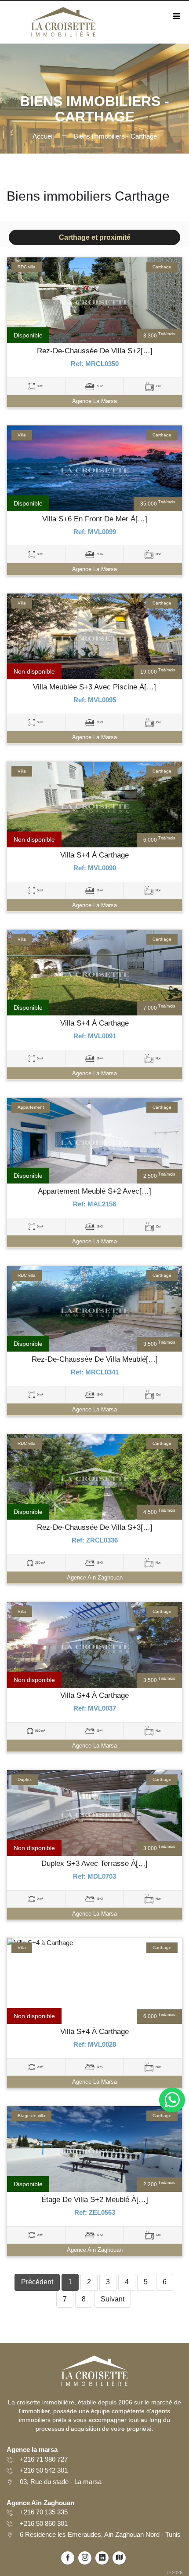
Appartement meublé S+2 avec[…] (94, 1191)
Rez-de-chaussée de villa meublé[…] (95, 1359)
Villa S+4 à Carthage (94, 855)
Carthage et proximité (95, 237)
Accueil (43, 136)
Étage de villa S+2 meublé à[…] (95, 2200)
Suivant (113, 2299)
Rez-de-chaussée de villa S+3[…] (95, 1528)
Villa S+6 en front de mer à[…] (95, 519)
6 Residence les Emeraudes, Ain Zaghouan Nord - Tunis (100, 2534)
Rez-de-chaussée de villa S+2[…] (95, 351)
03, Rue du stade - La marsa (61, 2482)
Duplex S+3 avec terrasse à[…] (94, 1864)
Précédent (37, 2282)
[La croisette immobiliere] (63, 25)
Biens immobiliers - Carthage (115, 136)
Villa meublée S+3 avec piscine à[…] (94, 687)
